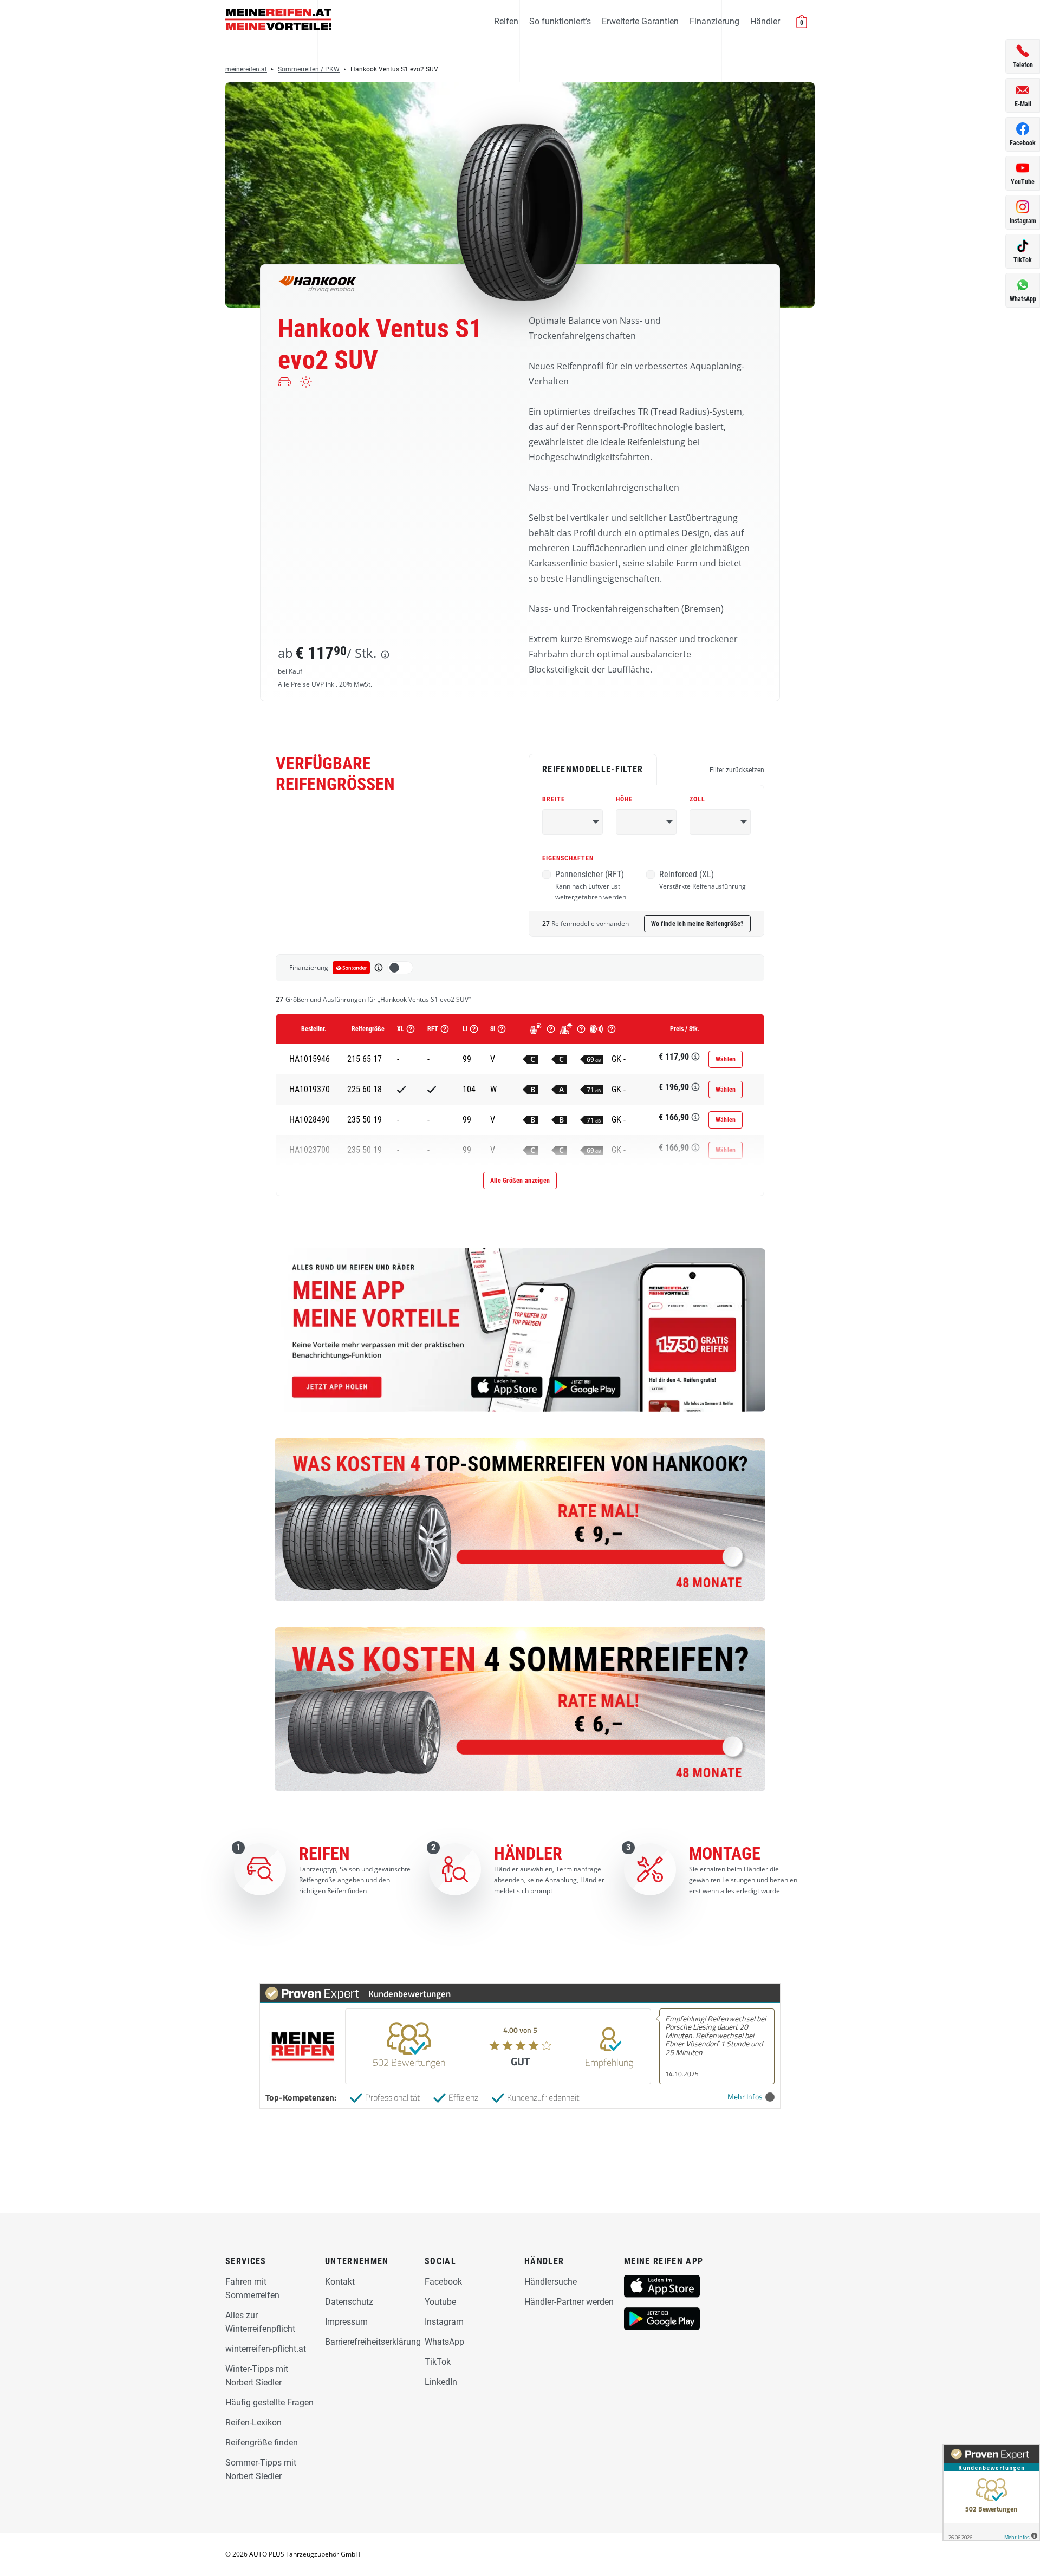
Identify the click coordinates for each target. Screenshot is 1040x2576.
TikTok (438, 2362)
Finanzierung (714, 21)
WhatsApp (444, 2342)
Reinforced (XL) (703, 880)
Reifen (506, 21)
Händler (765, 21)
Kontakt (340, 2282)
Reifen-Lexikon (253, 2422)
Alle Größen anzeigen (520, 1181)
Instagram (444, 2322)
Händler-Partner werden (569, 2302)
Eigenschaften (568, 858)
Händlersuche (551, 2282)
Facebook (443, 2282)
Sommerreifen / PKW (309, 69)
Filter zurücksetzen (737, 770)
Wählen (726, 1059)
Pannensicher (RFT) (591, 885)
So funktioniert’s (560, 21)
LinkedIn (441, 2382)
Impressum (346, 2322)
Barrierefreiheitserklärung (373, 2342)
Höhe (624, 799)
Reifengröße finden (262, 2443)
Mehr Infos (745, 2097)
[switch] (400, 968)
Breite (554, 799)
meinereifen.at (246, 69)
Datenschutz (349, 2302)
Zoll (697, 799)
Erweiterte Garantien (640, 21)
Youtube (440, 2302)
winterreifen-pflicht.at (266, 2349)
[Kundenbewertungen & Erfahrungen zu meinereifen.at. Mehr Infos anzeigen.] (991, 2493)
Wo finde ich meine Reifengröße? (697, 924)
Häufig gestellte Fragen (269, 2402)
